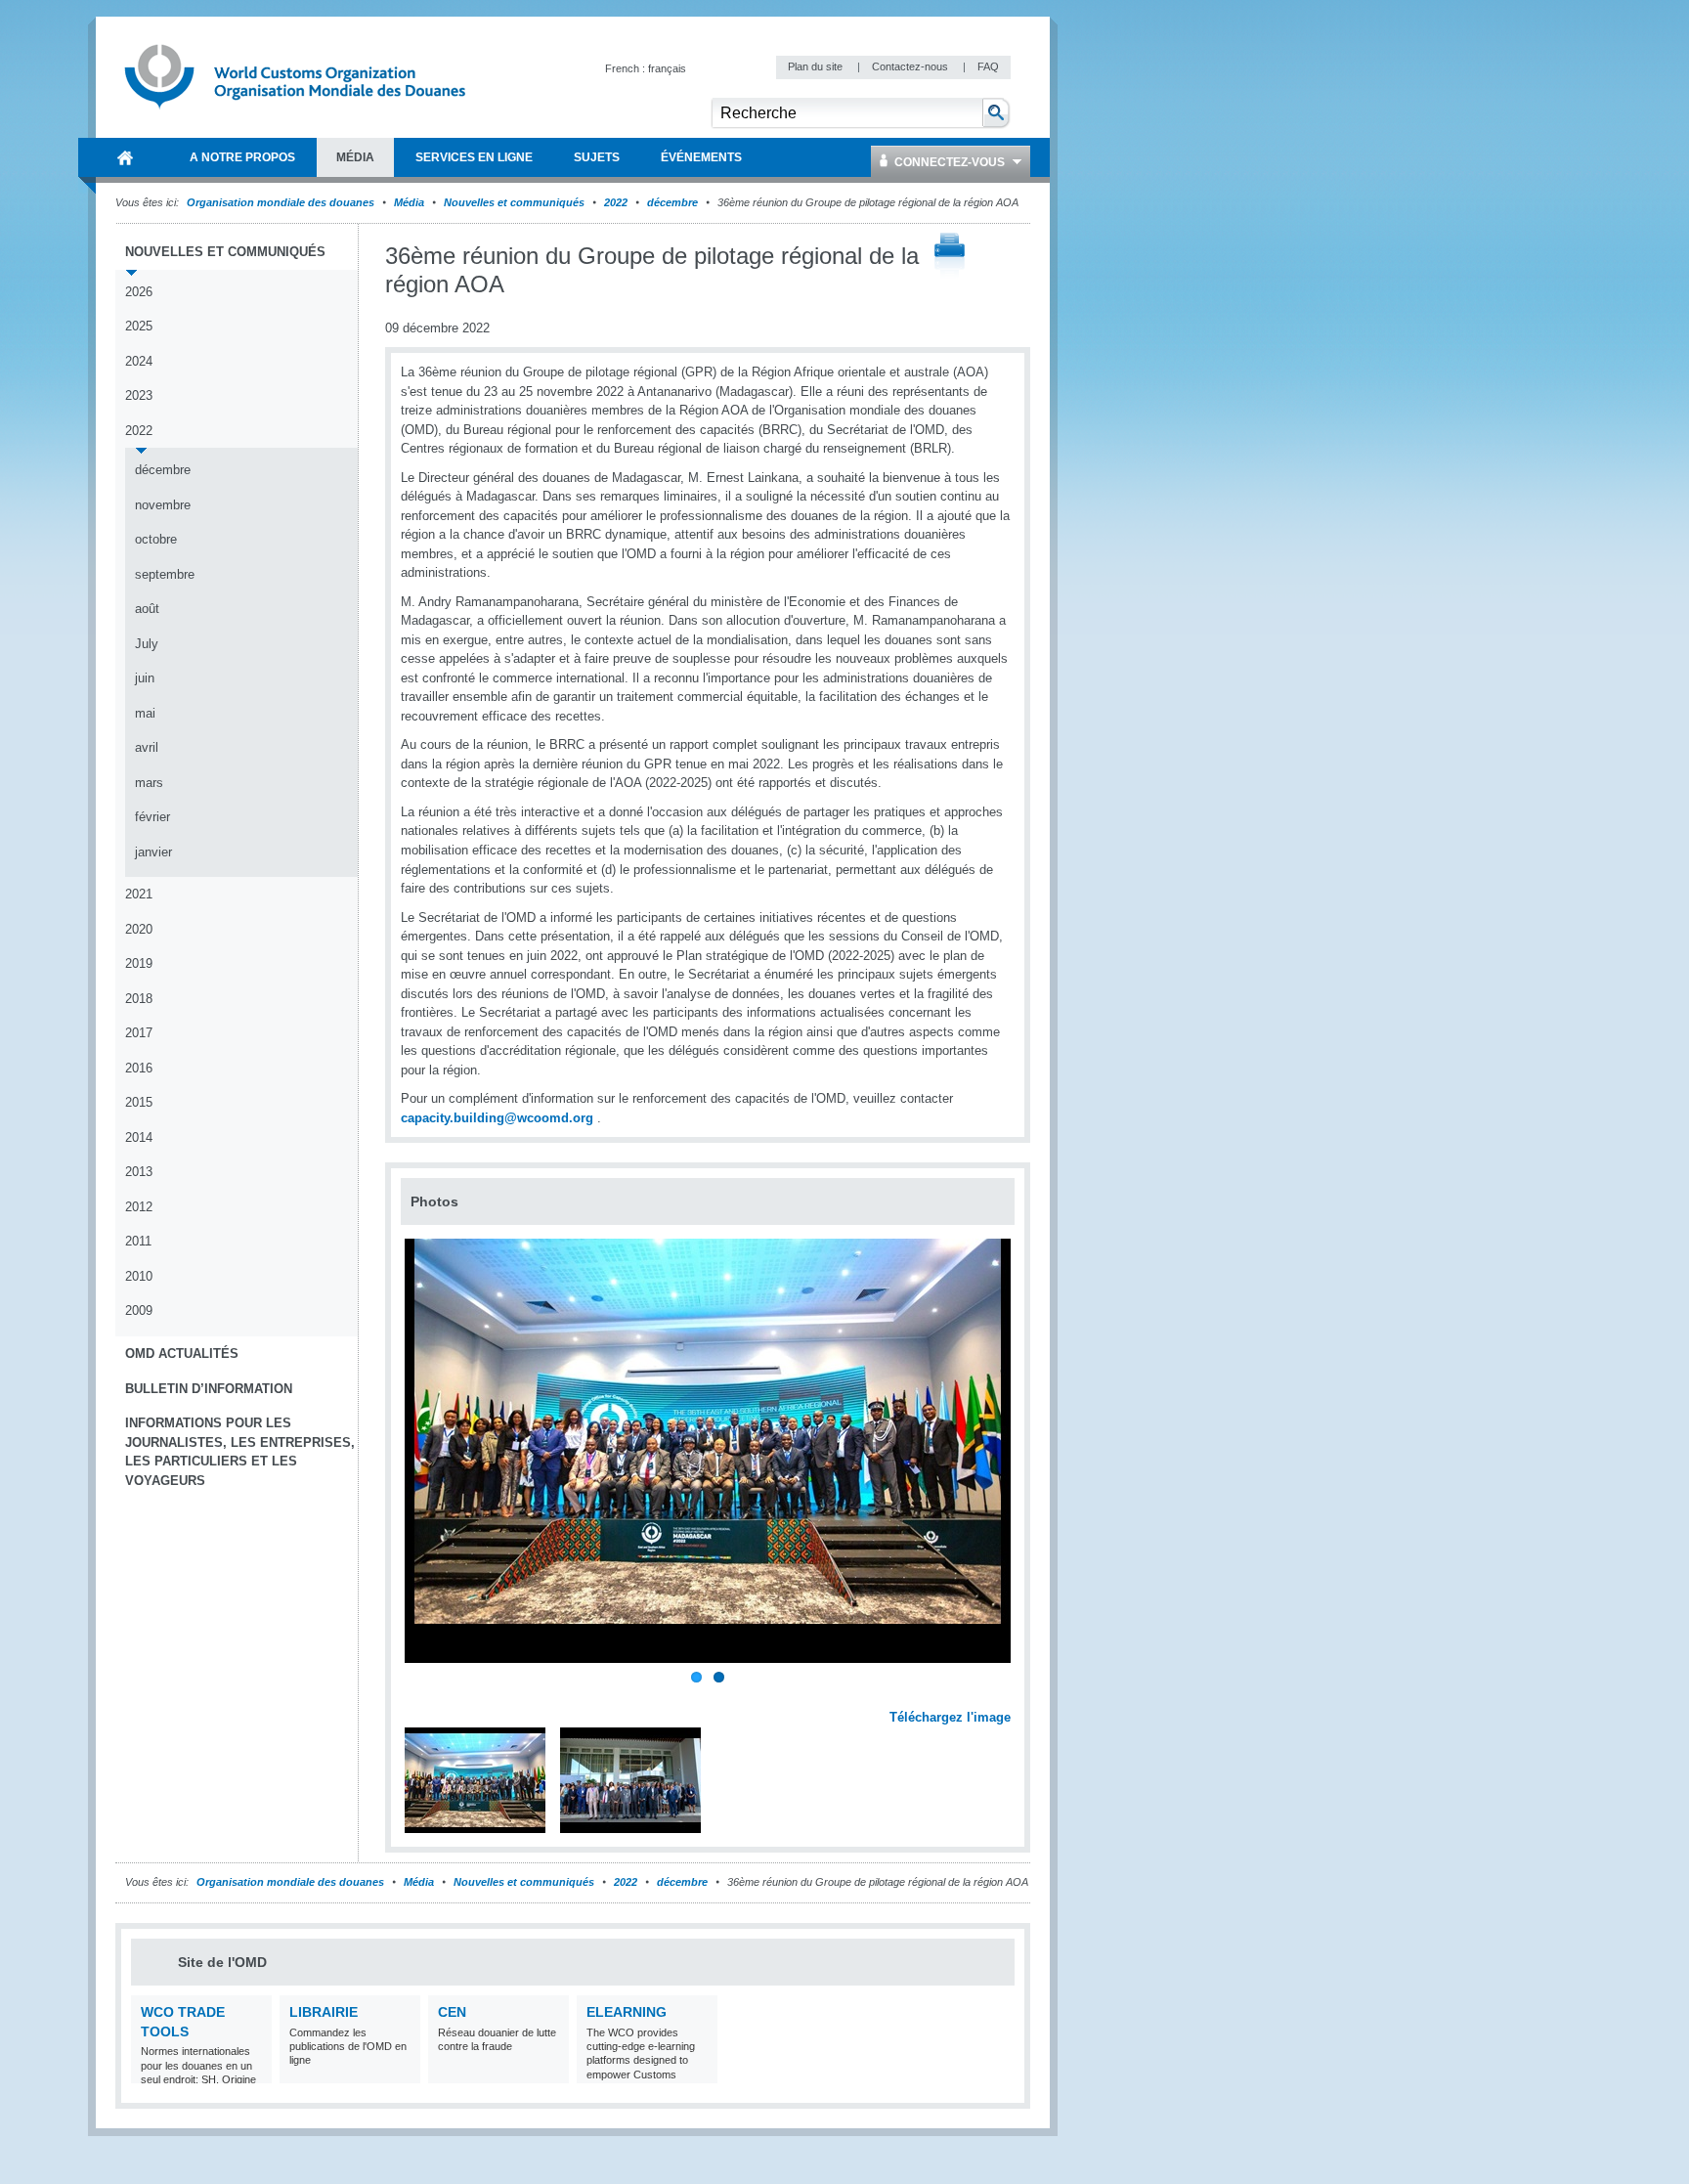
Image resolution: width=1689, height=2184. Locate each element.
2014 (139, 1137)
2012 (139, 1207)
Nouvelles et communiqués (514, 202)
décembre (672, 202)
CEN (452, 2012)
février (152, 817)
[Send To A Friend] (1011, 257)
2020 (139, 929)
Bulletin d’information (209, 1389)
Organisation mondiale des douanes (281, 202)
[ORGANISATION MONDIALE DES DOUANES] (125, 157)
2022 (616, 202)
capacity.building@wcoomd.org (497, 1118)
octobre (156, 539)
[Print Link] (950, 257)
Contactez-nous (911, 66)
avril (147, 747)
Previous (421, 1695)
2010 (139, 1276)
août (147, 609)
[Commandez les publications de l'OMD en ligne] (403, 2071)
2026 (139, 292)
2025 (139, 326)
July (147, 644)
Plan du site (817, 66)
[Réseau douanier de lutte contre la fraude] (552, 2071)
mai (145, 713)
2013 (139, 1172)
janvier (153, 852)
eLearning (627, 2012)
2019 (139, 963)
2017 (139, 1033)
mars (149, 783)
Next (1007, 1695)
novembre (163, 505)
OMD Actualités (182, 1354)
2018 (139, 999)
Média (409, 202)
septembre (165, 574)
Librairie (324, 2012)
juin (145, 678)
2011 (138, 1241)
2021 (139, 894)
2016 (139, 1068)
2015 (139, 1102)
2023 (139, 395)
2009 (139, 1310)
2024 (139, 361)
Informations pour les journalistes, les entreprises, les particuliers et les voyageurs (240, 1452)
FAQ (988, 66)
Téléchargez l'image (950, 1717)
